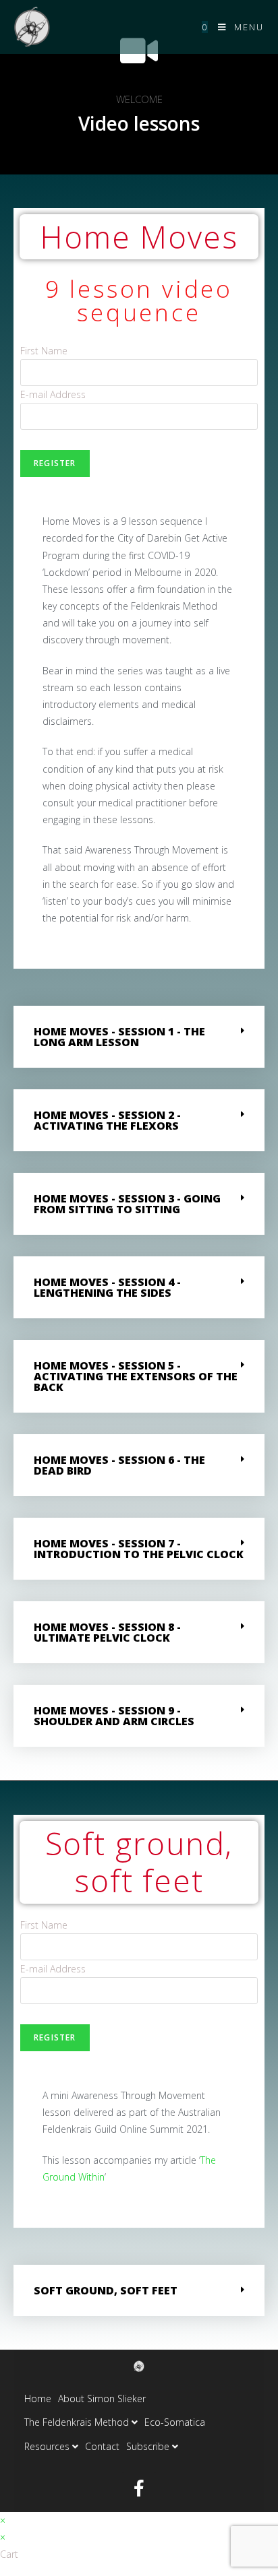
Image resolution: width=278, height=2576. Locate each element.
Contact (102, 2446)
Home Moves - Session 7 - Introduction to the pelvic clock (139, 1549)
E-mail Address (53, 394)
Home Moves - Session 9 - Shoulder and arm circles (114, 1716)
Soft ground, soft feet (106, 2290)
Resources (48, 2446)
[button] (139, 1037)
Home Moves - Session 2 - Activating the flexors (107, 1120)
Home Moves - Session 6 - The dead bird (119, 1465)
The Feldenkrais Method (78, 2422)
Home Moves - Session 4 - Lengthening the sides (107, 1287)
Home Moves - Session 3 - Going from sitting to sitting (127, 1204)
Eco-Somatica (175, 2422)
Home (38, 2398)
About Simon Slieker (102, 2398)
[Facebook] (139, 2488)
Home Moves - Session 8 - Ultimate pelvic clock (107, 1632)
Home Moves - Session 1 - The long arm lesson (119, 1037)
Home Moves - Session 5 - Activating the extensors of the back (136, 1376)
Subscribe (149, 2446)
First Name (44, 351)
